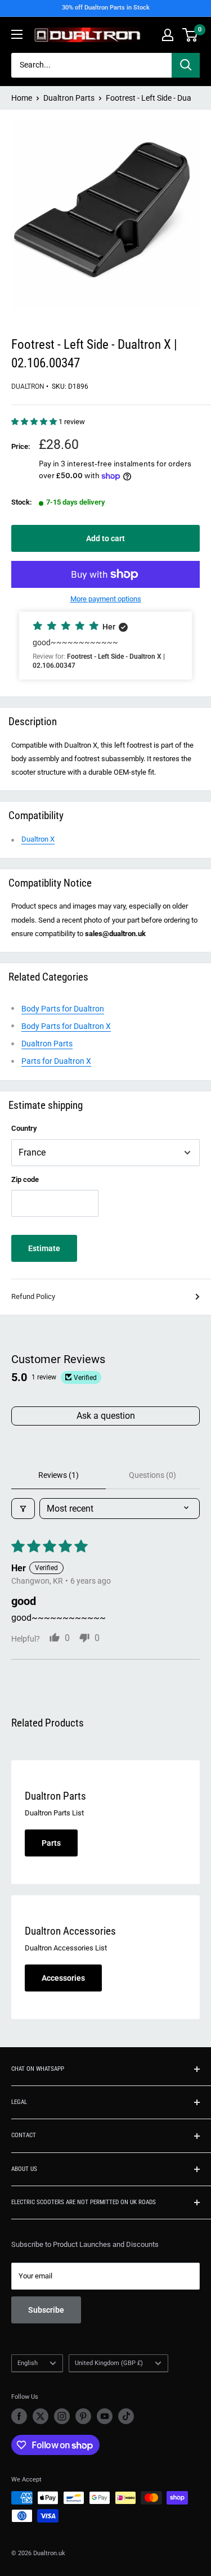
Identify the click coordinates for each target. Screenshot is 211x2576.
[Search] (186, 65)
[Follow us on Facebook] (19, 2416)
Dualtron (28, 386)
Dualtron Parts (69, 98)
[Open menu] (17, 34)
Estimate (44, 1248)
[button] (35, 422)
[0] (190, 35)
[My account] (168, 35)
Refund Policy (33, 1296)
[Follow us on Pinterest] (83, 2416)
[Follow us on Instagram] (62, 2416)
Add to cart (105, 538)
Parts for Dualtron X (56, 1061)
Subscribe (46, 2310)
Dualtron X (38, 839)
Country (24, 1128)
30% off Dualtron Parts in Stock (106, 8)
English (28, 2363)
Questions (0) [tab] (152, 1475)
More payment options (106, 599)
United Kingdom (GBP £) (109, 2363)
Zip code (25, 1179)
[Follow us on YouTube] (105, 2416)
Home (22, 98)
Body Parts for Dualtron (63, 1009)
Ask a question (106, 1416)
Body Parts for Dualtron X (66, 1026)
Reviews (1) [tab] (59, 1475)
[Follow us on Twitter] (41, 2416)
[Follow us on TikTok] (126, 2416)
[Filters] (23, 1509)
